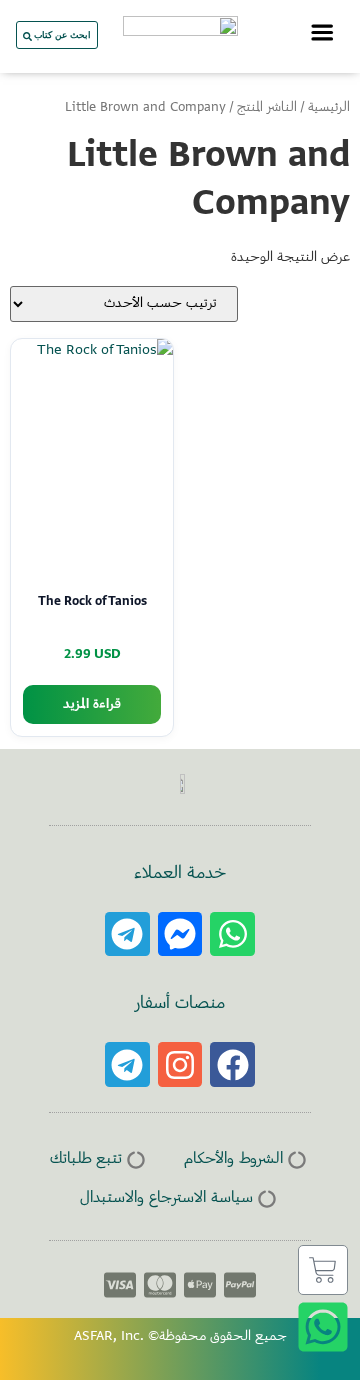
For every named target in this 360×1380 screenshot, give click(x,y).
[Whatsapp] (232, 934)
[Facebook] (232, 1064)
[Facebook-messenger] (180, 934)
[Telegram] (127, 934)
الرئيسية (329, 108)
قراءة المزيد (92, 704)
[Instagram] (180, 1064)
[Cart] (323, 1270)
